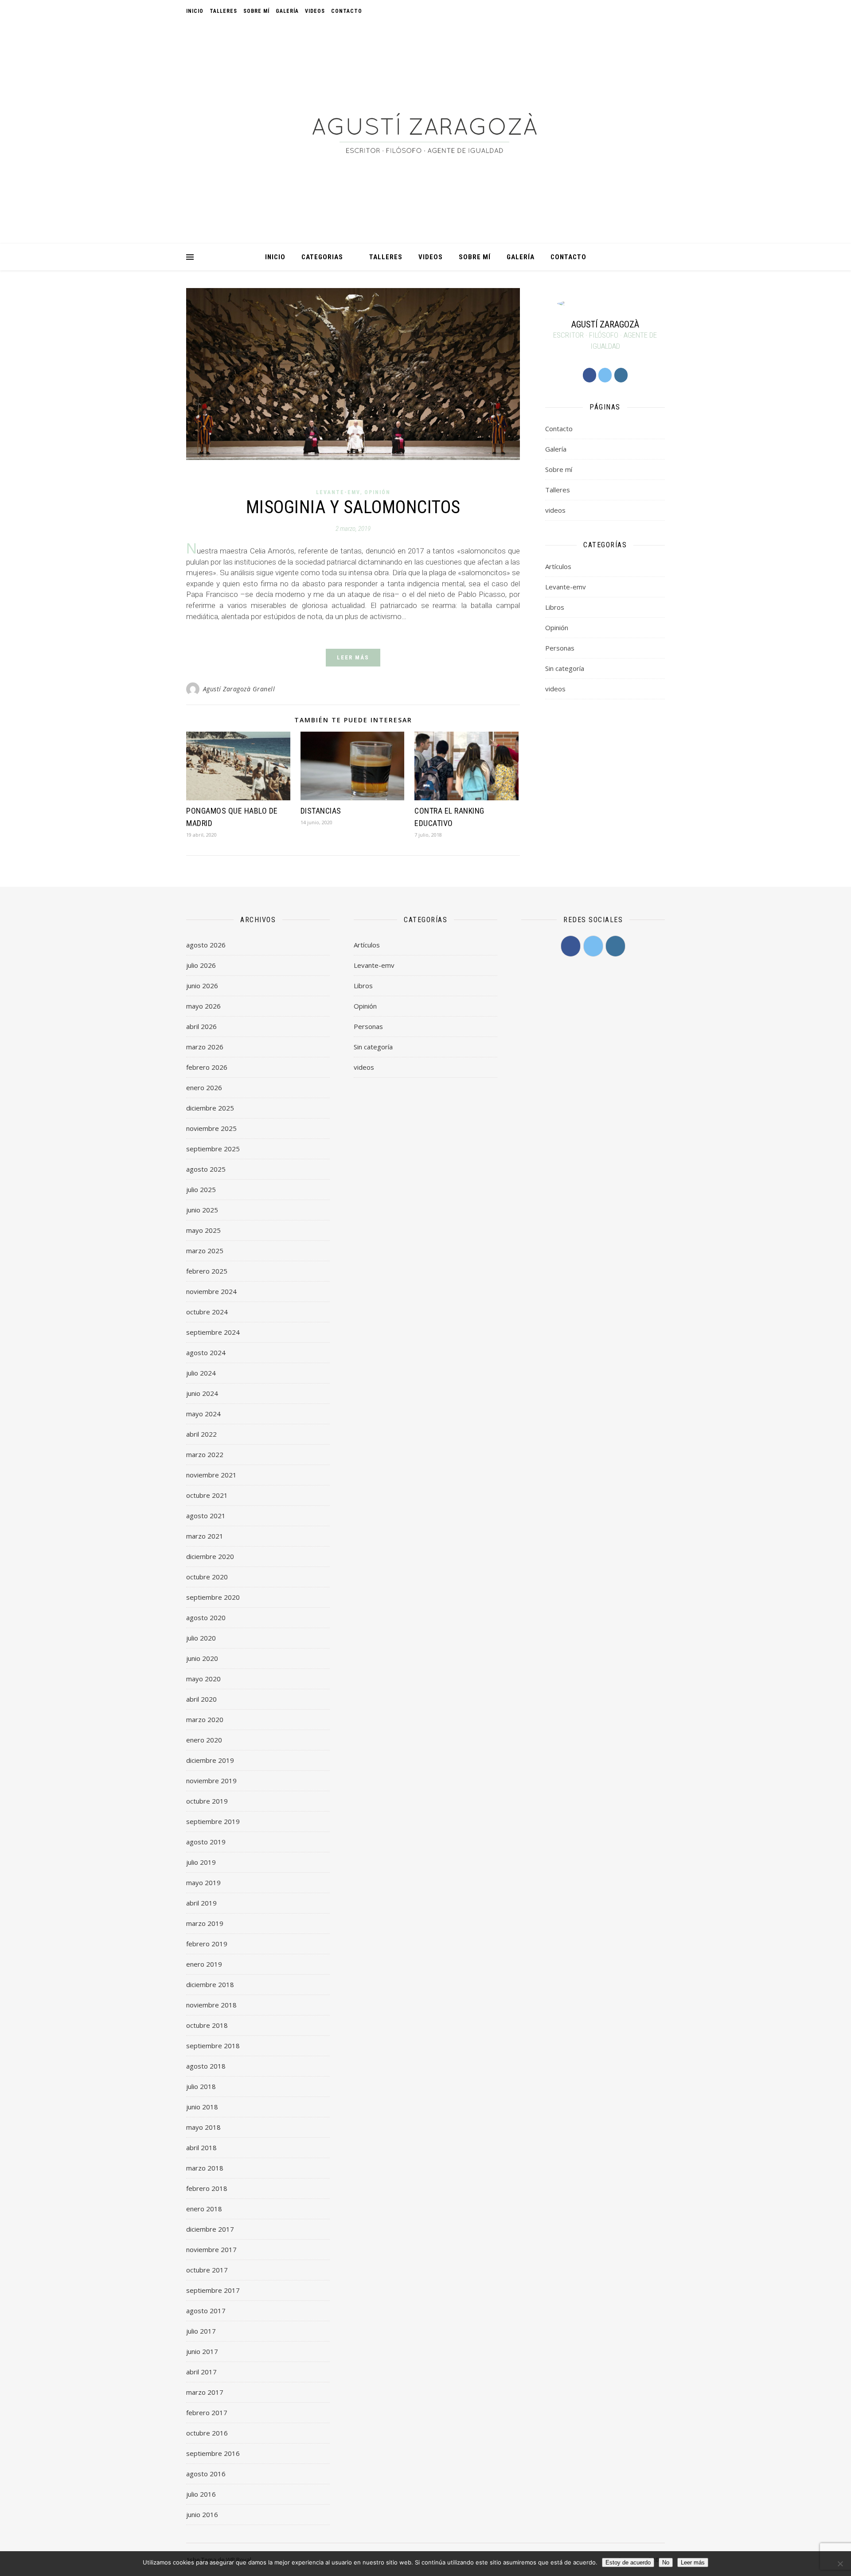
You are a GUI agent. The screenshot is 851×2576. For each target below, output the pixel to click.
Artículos (558, 566)
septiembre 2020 (213, 1597)
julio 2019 (201, 1862)
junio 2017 (202, 2351)
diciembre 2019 (210, 1760)
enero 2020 (204, 1740)
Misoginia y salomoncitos (353, 507)
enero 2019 (204, 1964)
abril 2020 (201, 1699)
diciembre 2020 (210, 1556)
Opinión (377, 492)
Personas (560, 648)
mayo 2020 (203, 1679)
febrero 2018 (207, 2188)
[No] (840, 2564)
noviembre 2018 (211, 2005)
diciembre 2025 (210, 1108)
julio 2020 (201, 1638)
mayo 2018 (203, 2127)
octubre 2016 (207, 2433)
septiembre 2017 (213, 2290)
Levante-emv (338, 492)
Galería (287, 11)
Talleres (223, 11)
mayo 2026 (203, 1006)
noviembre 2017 (211, 2249)
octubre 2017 (207, 2270)
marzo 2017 (205, 2392)
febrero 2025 (207, 1271)
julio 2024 (201, 1373)
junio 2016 (202, 2514)
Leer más (693, 2562)
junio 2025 (202, 1210)
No (666, 2562)
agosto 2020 (206, 1617)
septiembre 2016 (213, 2453)
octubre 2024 (207, 1312)
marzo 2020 (205, 1719)
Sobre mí (256, 11)
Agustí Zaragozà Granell (239, 689)
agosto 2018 (206, 2066)
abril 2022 (201, 1434)
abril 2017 (201, 2372)
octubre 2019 (207, 1801)
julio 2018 (201, 2086)
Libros (555, 607)
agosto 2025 (206, 1169)
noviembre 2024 (211, 1291)
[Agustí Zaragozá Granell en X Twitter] (605, 375)
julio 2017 (201, 2331)
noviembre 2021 (211, 1475)
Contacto (347, 11)
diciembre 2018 (210, 1984)
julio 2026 (201, 965)
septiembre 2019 (213, 1821)
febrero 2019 (207, 1944)
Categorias (322, 257)
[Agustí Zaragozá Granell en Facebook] (589, 375)
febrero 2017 (207, 2412)
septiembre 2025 (213, 1149)
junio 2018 (202, 2107)
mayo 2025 (203, 1230)
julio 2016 (201, 2494)
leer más (353, 657)
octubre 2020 (207, 1577)
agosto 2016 (206, 2474)
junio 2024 (202, 1393)
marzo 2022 (205, 1454)
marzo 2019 (205, 1923)
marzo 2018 (205, 2168)
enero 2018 (204, 2209)
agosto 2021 (206, 1516)
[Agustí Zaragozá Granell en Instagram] (621, 375)
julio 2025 (201, 1189)
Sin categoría (565, 668)
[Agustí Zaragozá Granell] (425, 133)
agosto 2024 (206, 1352)
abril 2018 (201, 2147)
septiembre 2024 (213, 1332)
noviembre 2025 (211, 1128)
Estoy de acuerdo (628, 2562)
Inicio (195, 11)
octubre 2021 (207, 1495)
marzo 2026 (205, 1047)
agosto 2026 (206, 945)
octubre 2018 (207, 2025)
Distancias (321, 811)
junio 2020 (202, 1658)
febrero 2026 (207, 1067)
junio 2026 (202, 986)
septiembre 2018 (213, 2046)
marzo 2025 (205, 1251)
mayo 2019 (203, 1882)
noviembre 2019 (211, 1781)
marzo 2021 (205, 1536)
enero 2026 (204, 1087)
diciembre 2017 (210, 2229)
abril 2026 (201, 1026)
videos (315, 11)
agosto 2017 (206, 2311)
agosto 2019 (206, 1842)
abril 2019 (201, 1903)
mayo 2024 (203, 1414)
